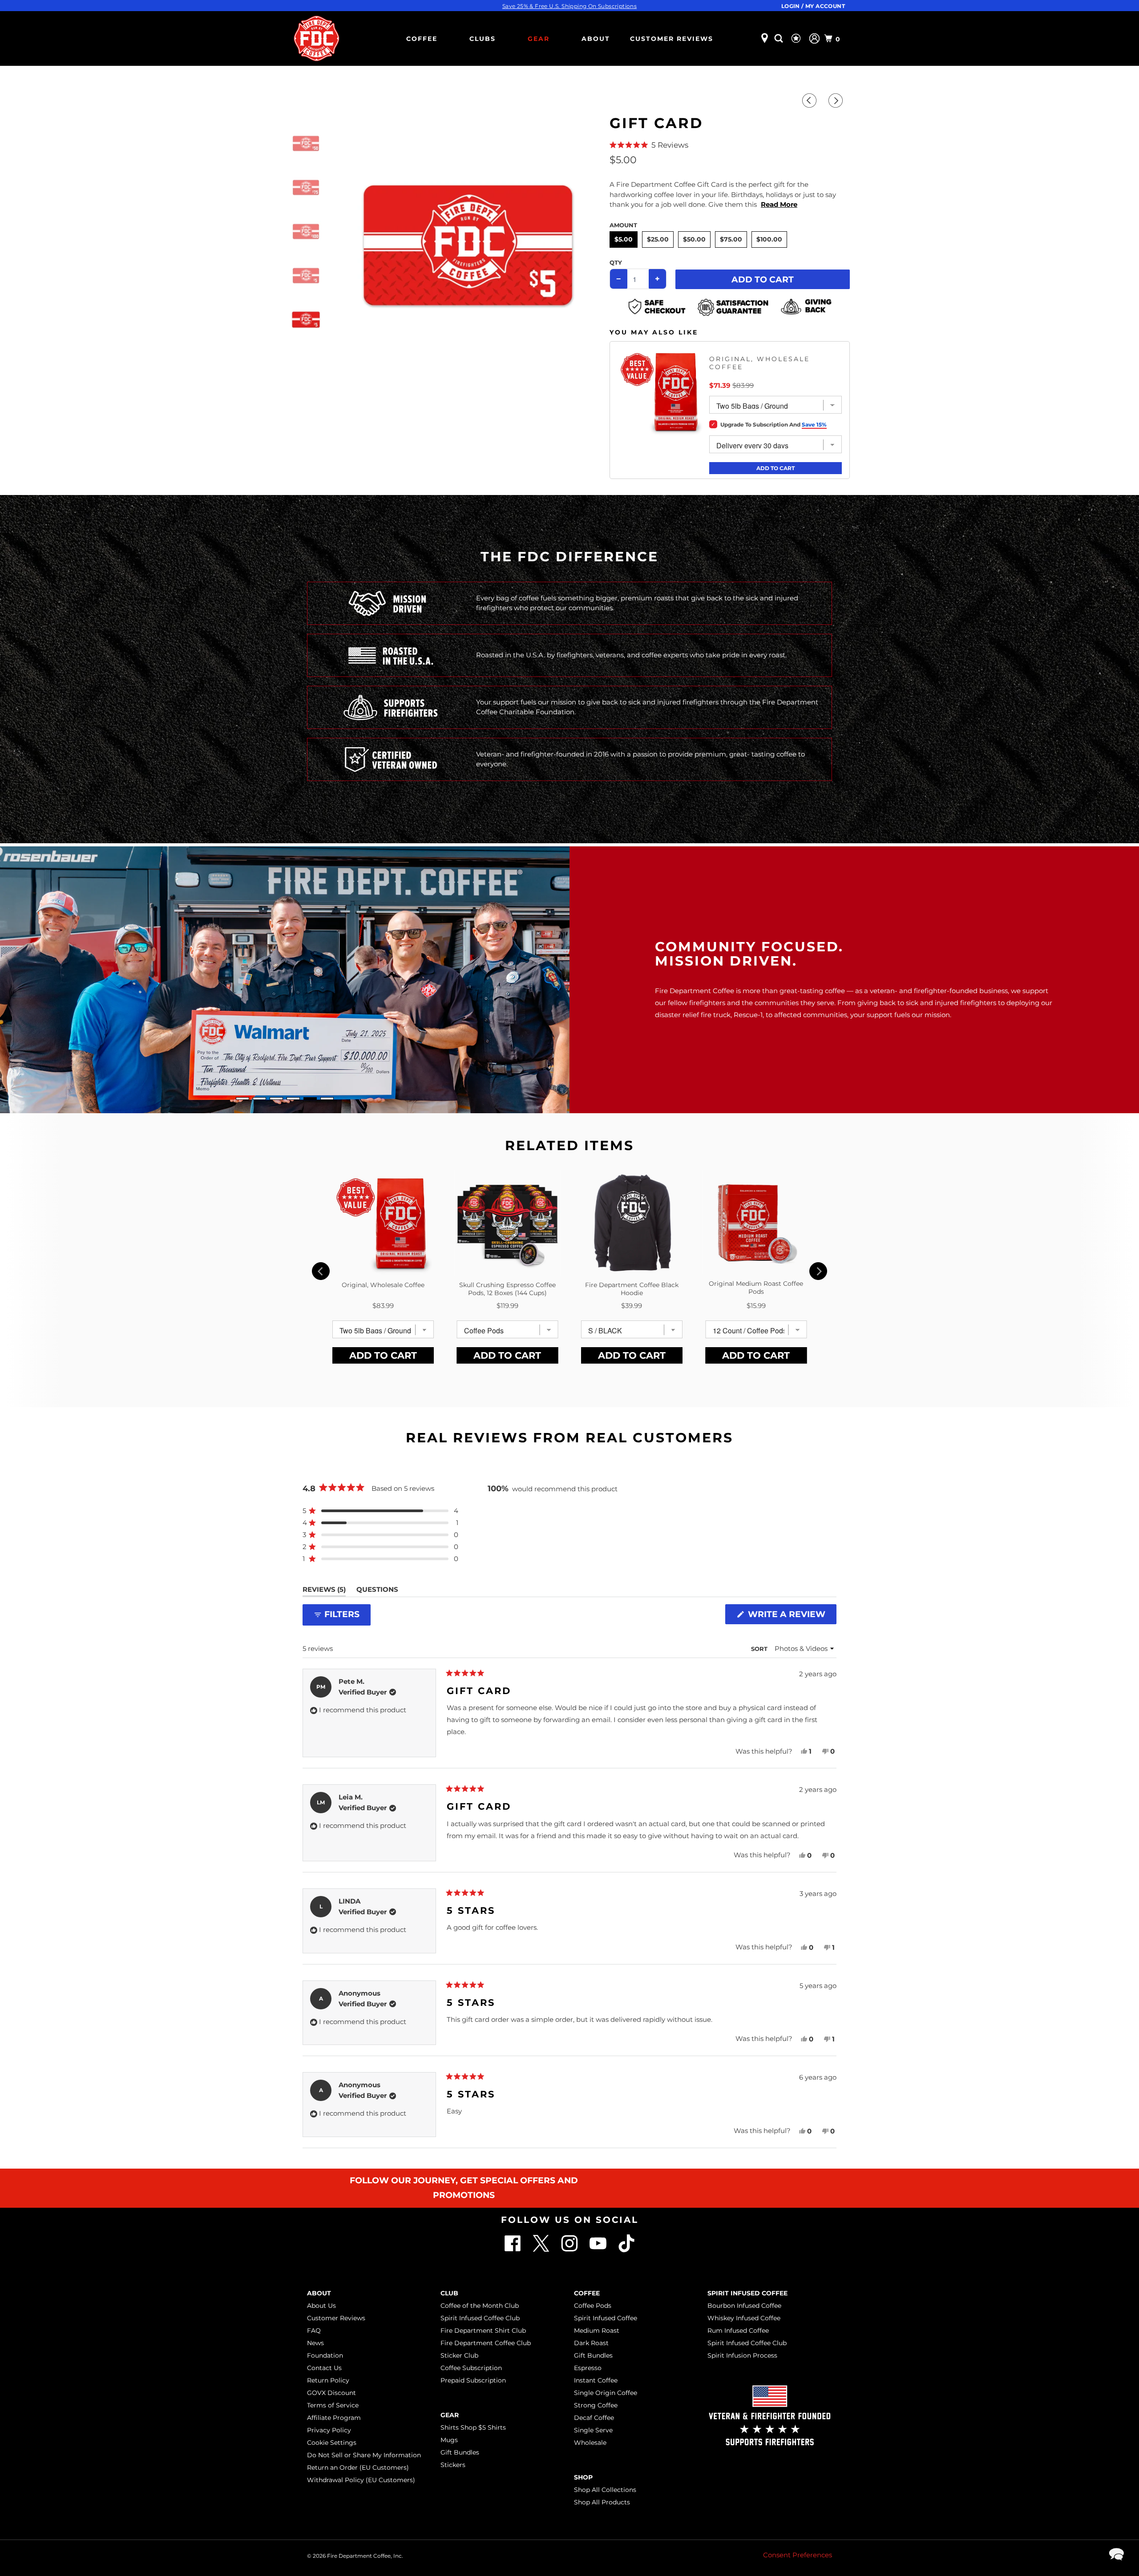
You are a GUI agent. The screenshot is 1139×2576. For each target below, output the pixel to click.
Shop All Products (602, 2502)
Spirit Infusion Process (742, 2355)
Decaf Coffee (594, 2418)
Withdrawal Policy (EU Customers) (361, 2480)
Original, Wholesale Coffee (759, 363)
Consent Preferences (798, 2555)
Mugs (449, 2440)
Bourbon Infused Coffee (744, 2306)
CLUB (449, 2293)
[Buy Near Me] (765, 38)
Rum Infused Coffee (738, 2330)
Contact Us (324, 2368)
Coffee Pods (593, 2306)
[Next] (837, 101)
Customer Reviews (672, 39)
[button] (730, 145)
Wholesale (590, 2443)
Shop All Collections (605, 2490)
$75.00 (731, 239)
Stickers (453, 2465)
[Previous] (811, 101)
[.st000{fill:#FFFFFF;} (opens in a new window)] (542, 2250)
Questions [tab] (377, 1591)
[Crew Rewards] (797, 39)
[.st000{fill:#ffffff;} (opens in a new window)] (513, 2250)
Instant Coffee (596, 2380)
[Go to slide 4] (293, 1099)
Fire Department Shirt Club (483, 2330)
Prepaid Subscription (473, 2380)
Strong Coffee (596, 2405)
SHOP (583, 2477)
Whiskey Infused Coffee (744, 2318)
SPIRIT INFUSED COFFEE (747, 2293)
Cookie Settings (332, 2443)
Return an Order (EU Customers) (358, 2467)
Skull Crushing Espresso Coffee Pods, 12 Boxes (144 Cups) (507, 1289)
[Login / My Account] (814, 38)
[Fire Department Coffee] (316, 38)
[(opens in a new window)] (626, 2250)
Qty (616, 262)
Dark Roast (591, 2343)
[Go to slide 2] (259, 1099)
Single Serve (593, 2430)
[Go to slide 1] (242, 1099)
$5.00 (624, 239)
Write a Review (790, 1616)
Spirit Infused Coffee (606, 2318)
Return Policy (328, 2380)
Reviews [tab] (324, 1591)
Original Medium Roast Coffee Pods (756, 1288)
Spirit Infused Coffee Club (480, 2318)
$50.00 (694, 239)
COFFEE (422, 39)
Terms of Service (333, 2405)
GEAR (539, 39)
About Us (321, 2306)
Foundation (325, 2355)
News (315, 2343)
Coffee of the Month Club (480, 2306)
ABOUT (596, 39)
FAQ (314, 2330)
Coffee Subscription (471, 2368)
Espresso (588, 2368)
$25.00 (658, 239)
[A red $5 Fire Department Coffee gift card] (468, 245)
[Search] (780, 38)
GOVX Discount (331, 2393)
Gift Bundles (460, 2452)
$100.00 (769, 239)
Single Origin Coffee (606, 2393)
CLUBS (483, 39)
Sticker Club (459, 2355)
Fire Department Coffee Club (486, 2343)
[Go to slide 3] (276, 1099)
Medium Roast (597, 2330)
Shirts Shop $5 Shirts (473, 2427)
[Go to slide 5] (310, 1099)
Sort (760, 1649)
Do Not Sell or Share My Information (364, 2455)
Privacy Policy (329, 2430)
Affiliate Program (334, 2418)
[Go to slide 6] (327, 1099)
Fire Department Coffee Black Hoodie (632, 1289)
